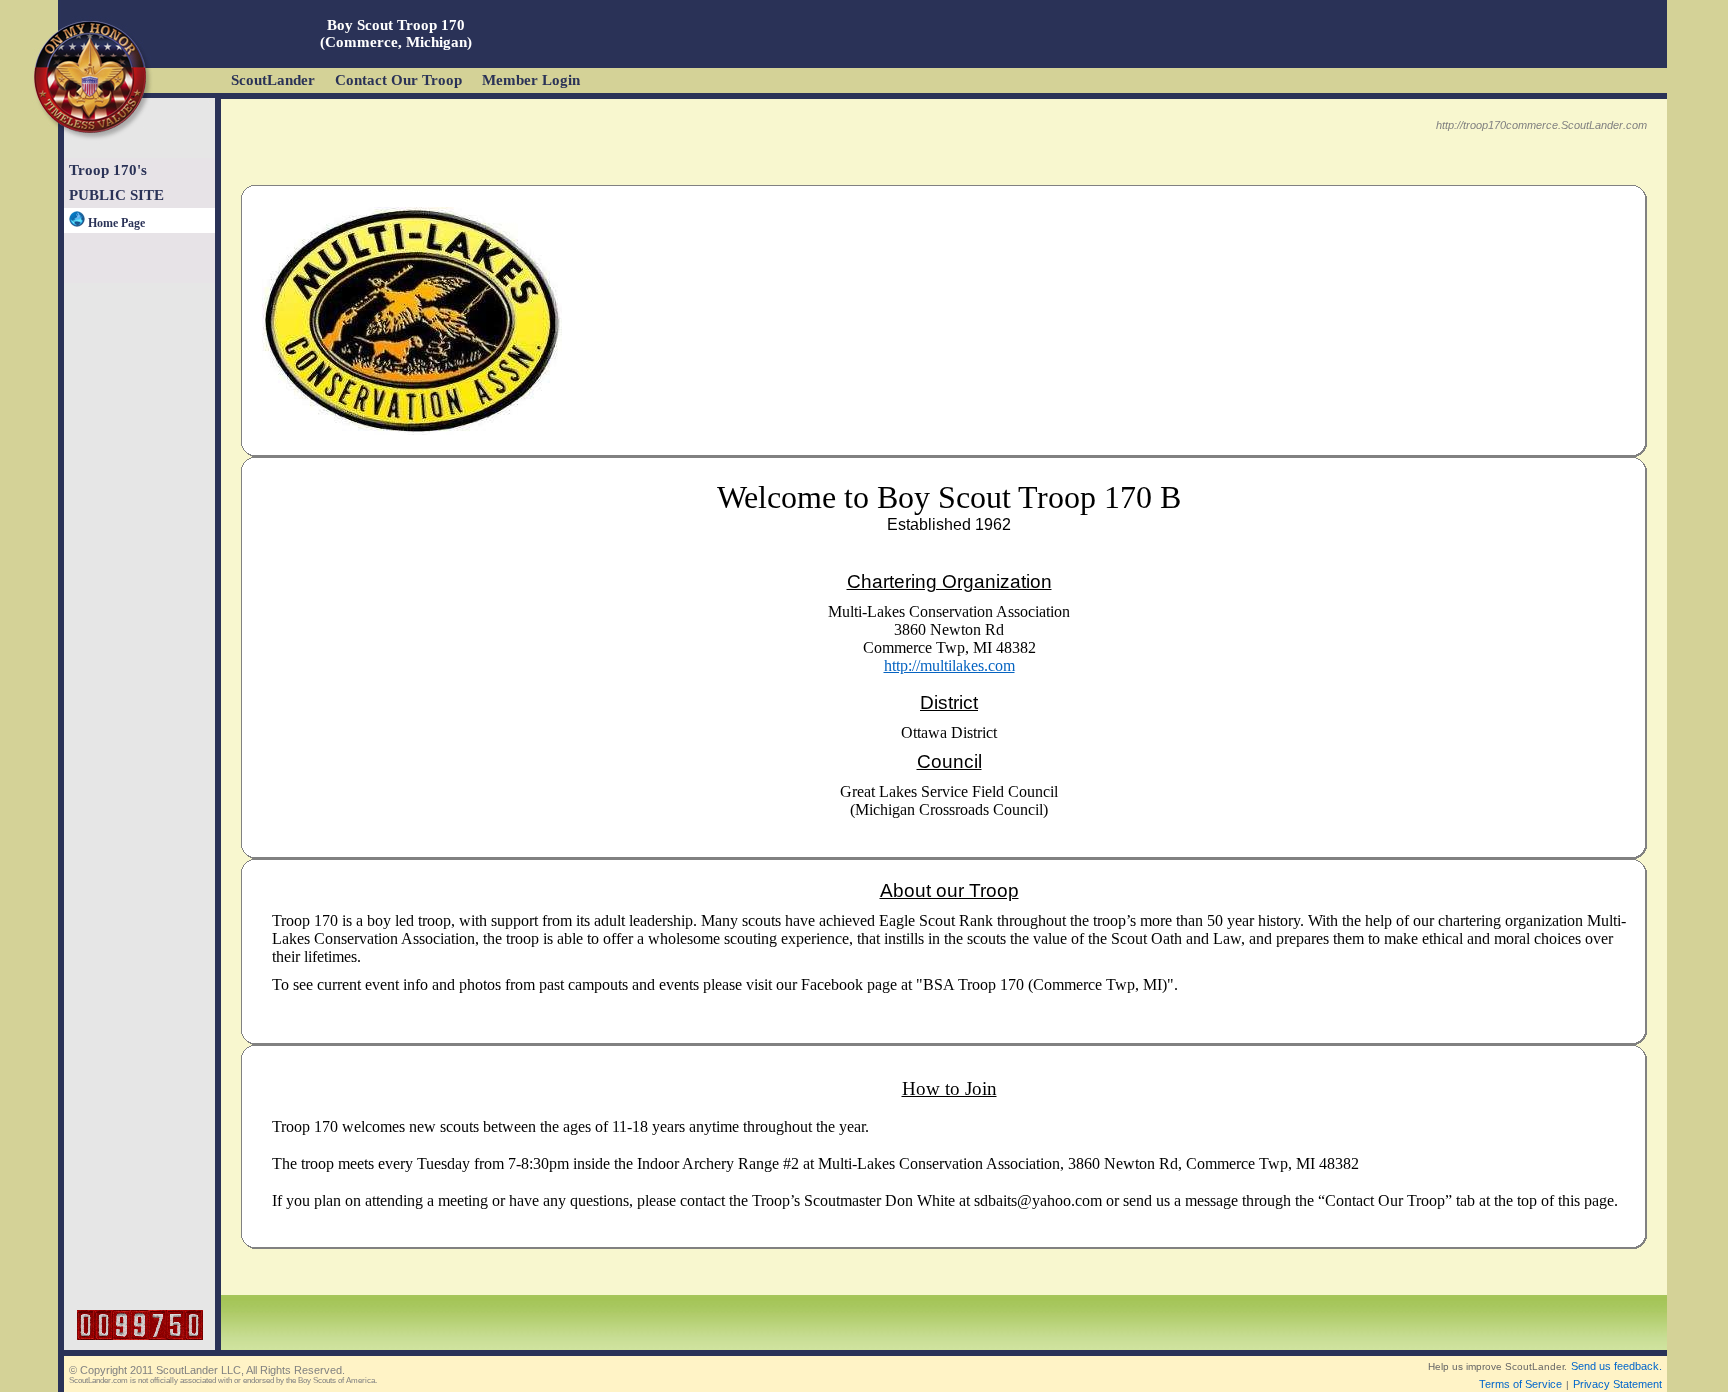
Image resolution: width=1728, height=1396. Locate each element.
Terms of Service (1520, 1384)
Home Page (115, 223)
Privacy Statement (1617, 1384)
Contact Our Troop (398, 80)
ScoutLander (273, 80)
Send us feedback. (1616, 1366)
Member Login (531, 80)
